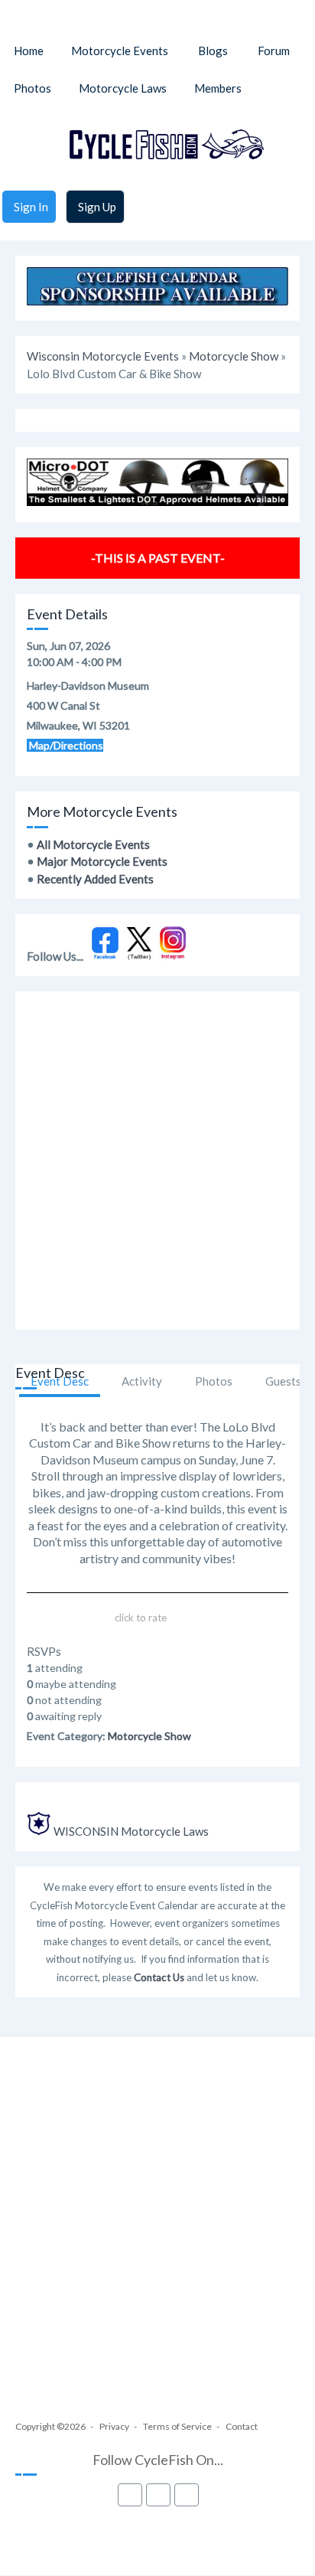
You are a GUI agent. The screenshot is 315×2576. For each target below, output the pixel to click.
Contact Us (159, 1977)
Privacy (114, 2426)
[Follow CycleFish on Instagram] (173, 956)
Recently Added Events (95, 879)
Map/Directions (65, 745)
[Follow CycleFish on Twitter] (140, 956)
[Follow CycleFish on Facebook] (105, 956)
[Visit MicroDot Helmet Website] (157, 501)
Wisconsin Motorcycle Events (103, 356)
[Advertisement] (157, 1161)
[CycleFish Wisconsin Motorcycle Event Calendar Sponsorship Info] (157, 301)
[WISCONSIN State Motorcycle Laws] (39, 1831)
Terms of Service (177, 2426)
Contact (242, 2426)
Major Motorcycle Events (102, 861)
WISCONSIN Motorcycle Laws (131, 1831)
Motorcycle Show (234, 356)
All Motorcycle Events (93, 844)
